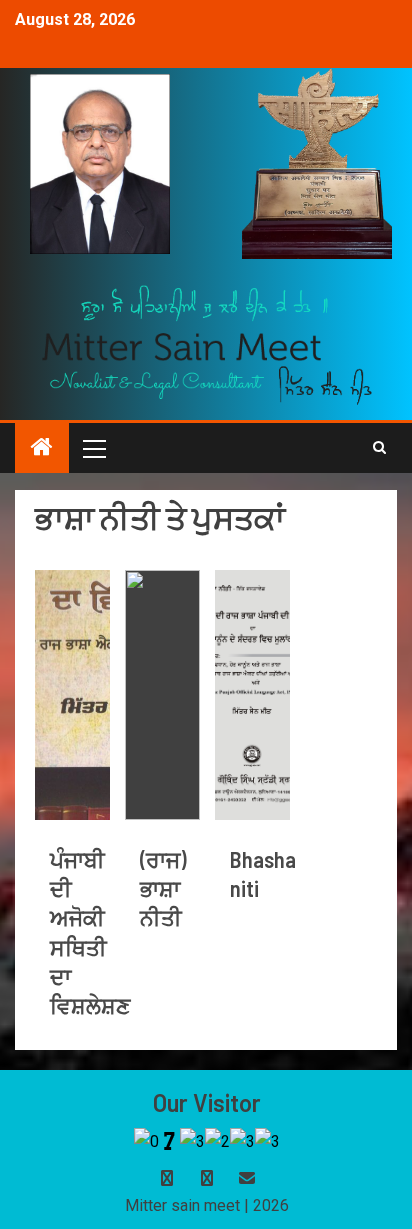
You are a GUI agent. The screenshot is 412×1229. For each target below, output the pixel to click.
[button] (93, 448)
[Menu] (93, 448)
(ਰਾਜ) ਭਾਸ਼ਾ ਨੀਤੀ (163, 888)
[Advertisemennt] (207, 343)
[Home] (42, 449)
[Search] (379, 448)
